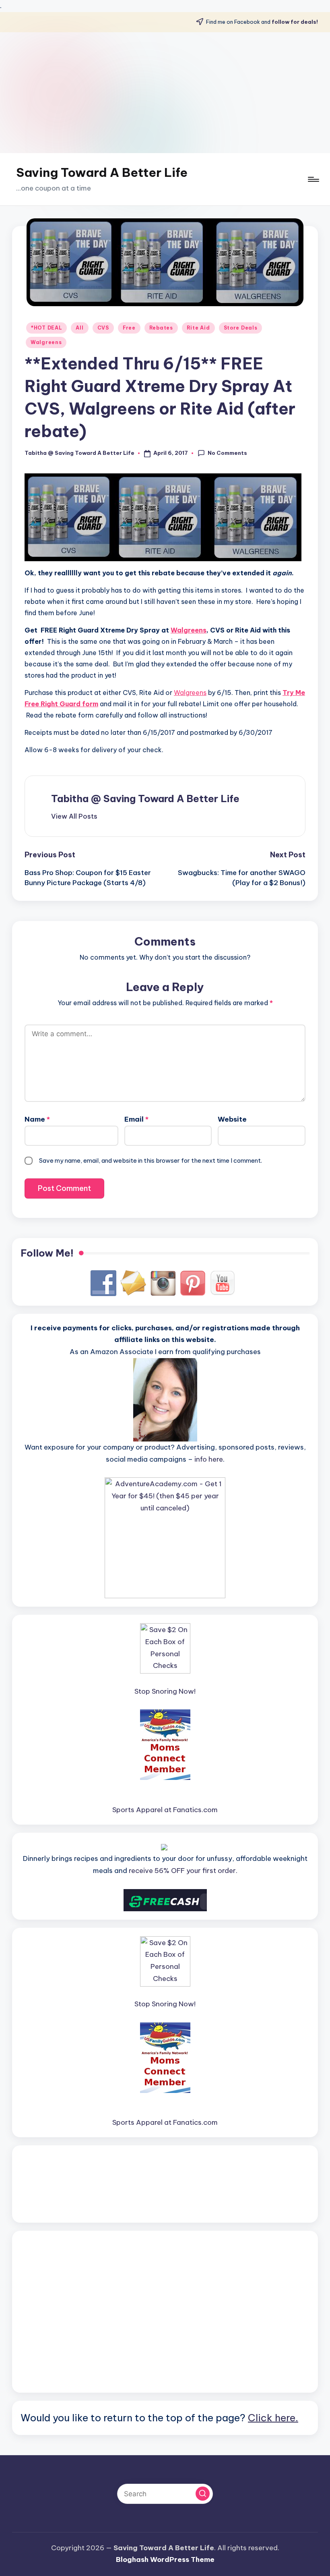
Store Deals (241, 328)
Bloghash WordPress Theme (165, 2559)
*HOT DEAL (46, 328)
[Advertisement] (165, 93)
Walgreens (46, 342)
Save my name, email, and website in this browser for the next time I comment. (151, 1160)
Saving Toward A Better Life (102, 172)
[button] (74, 816)
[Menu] (313, 179)
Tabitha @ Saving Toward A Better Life (145, 799)
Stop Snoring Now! (165, 1691)
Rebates (161, 328)
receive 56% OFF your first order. (183, 1871)
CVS (103, 328)
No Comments (227, 453)
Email (136, 1119)
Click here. (273, 2418)
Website (232, 1119)
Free (129, 328)
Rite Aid (198, 328)
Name (37, 1119)
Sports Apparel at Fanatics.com (165, 1810)
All (79, 328)
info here (209, 1459)
